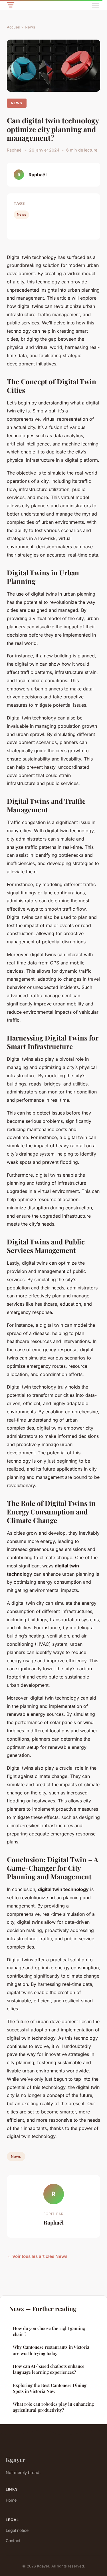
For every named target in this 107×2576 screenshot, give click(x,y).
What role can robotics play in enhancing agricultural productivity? (53, 2407)
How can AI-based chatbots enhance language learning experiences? (49, 2369)
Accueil (13, 27)
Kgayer (16, 2460)
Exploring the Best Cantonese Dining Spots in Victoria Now (50, 2388)
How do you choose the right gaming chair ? (49, 2331)
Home (11, 2500)
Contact (13, 2541)
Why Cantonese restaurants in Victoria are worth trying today (51, 2350)
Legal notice (17, 2530)
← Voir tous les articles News (37, 2256)
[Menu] (96, 5)
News (30, 27)
